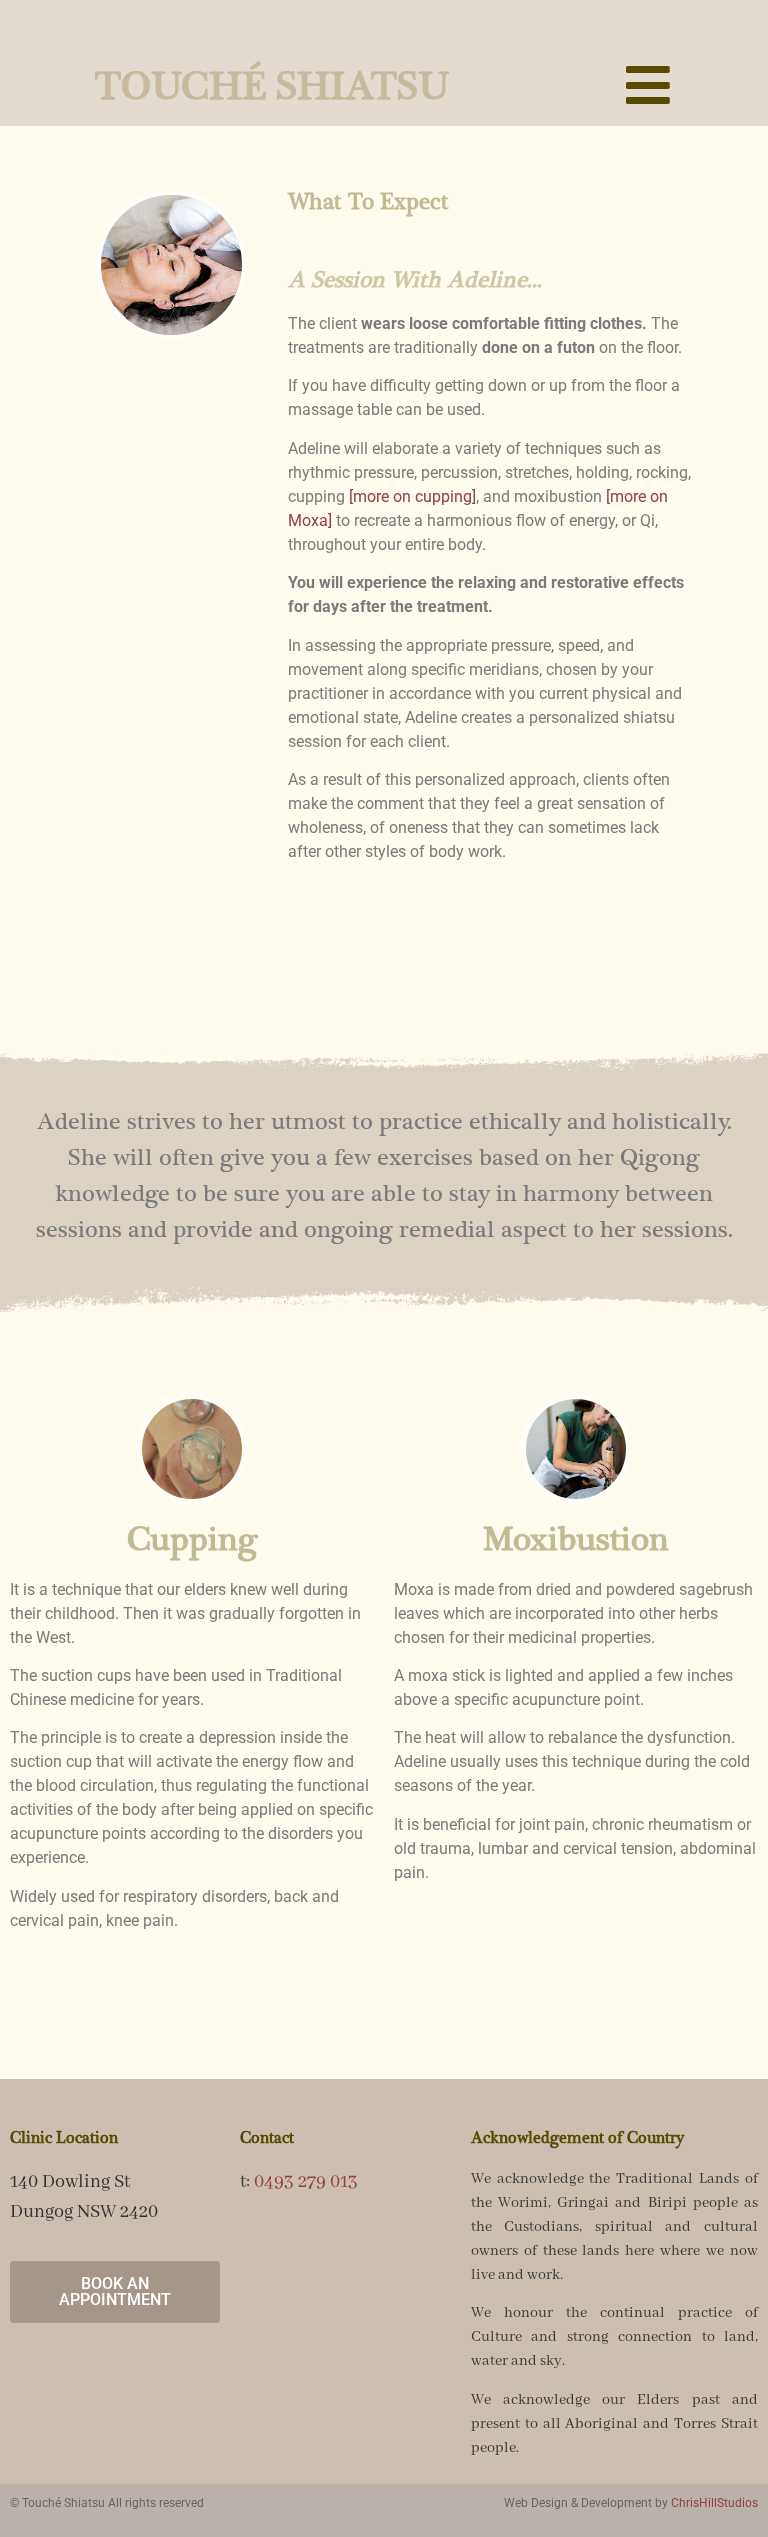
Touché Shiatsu (272, 88)
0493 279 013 (306, 2182)
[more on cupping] (412, 496)
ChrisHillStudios (714, 2503)
